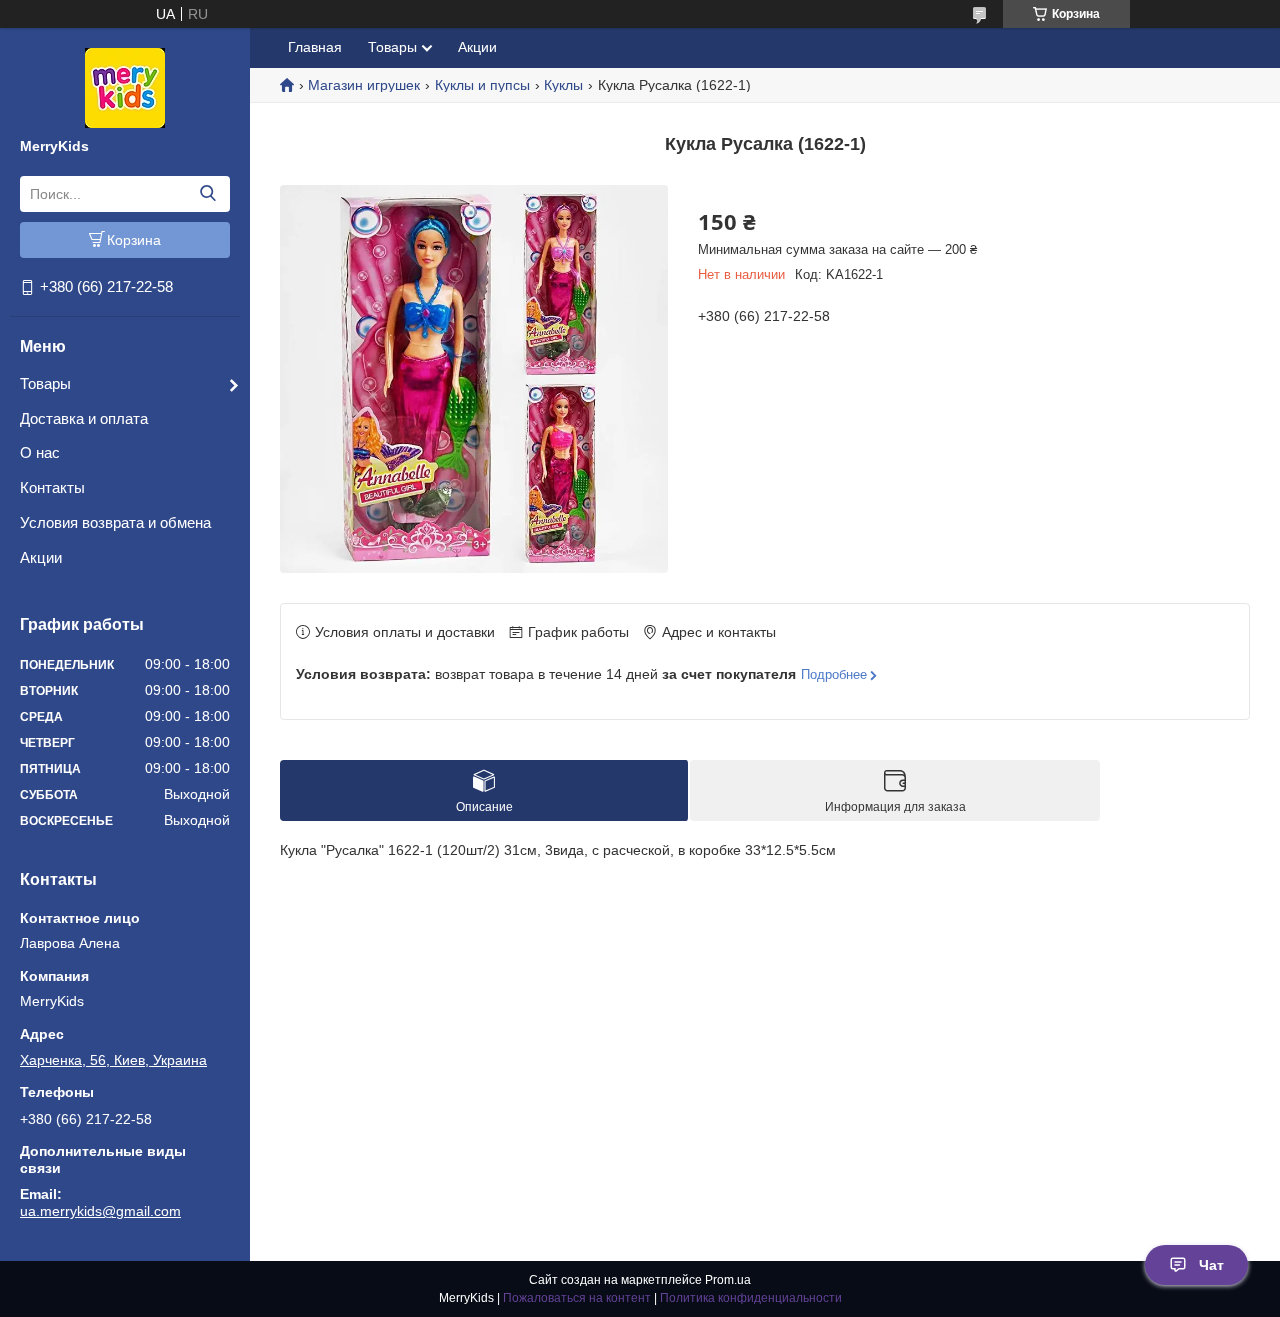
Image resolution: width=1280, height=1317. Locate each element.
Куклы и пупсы (482, 85)
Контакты (52, 487)
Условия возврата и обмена (115, 522)
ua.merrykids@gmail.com (100, 1211)
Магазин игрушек (364, 85)
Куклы (563, 85)
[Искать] (207, 194)
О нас (40, 452)
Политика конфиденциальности (751, 1298)
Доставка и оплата (84, 418)
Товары (45, 383)
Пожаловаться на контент (577, 1298)
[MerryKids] (125, 87)
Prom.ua (728, 1280)
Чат (1211, 1265)
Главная (315, 47)
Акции (41, 557)
